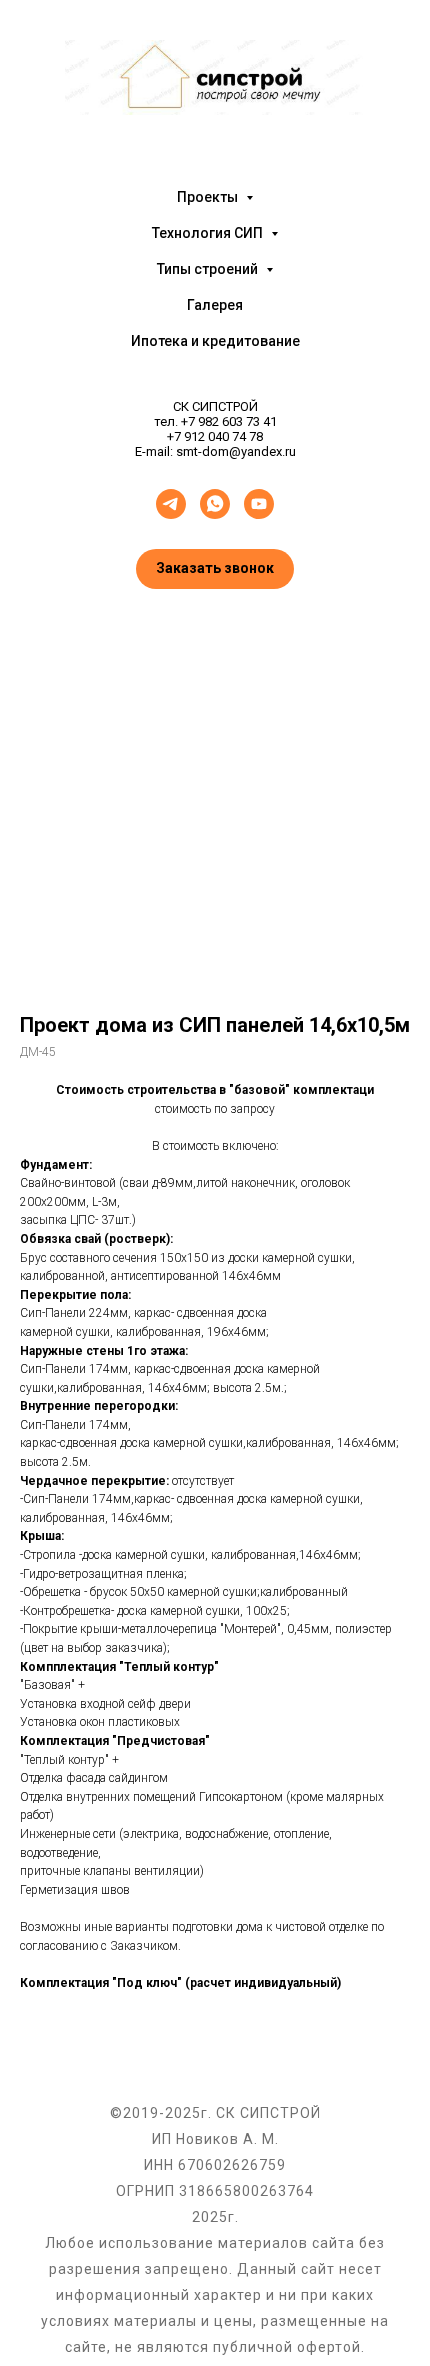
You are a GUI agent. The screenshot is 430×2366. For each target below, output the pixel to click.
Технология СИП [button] (209, 233)
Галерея (215, 305)
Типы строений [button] (209, 269)
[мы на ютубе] (259, 504)
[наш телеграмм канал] (171, 504)
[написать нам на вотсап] (215, 504)
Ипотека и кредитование (215, 341)
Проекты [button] (209, 197)
